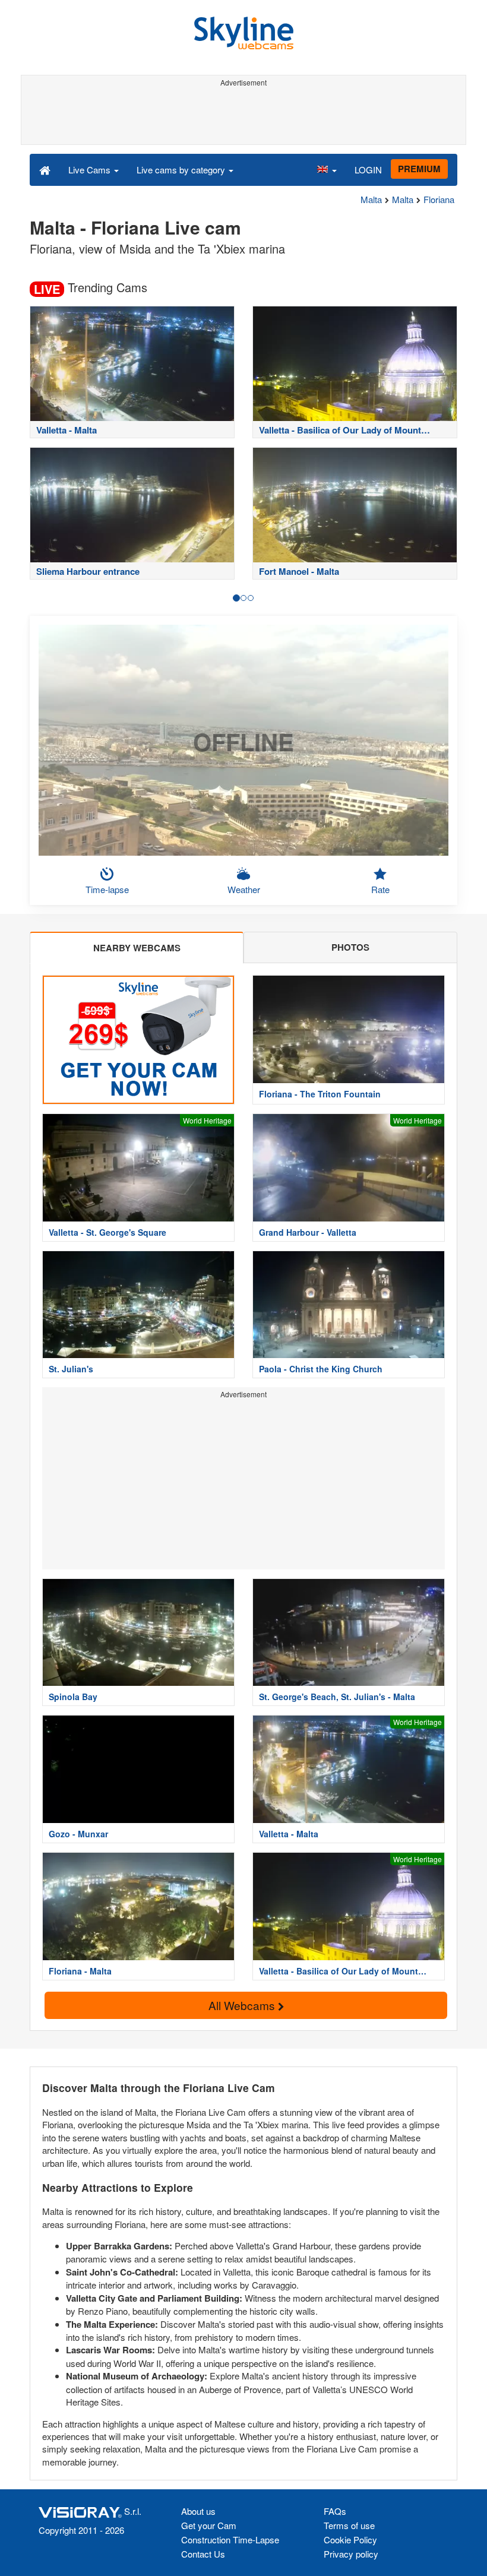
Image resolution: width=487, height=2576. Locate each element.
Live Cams (91, 170)
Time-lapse (107, 889)
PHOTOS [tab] (350, 947)
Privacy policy (351, 2554)
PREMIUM (419, 169)
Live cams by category (182, 170)
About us (198, 2511)
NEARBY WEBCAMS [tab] (137, 948)
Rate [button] (380, 889)
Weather (244, 889)
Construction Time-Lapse (230, 2539)
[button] (327, 169)
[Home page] (45, 169)
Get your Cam (209, 2525)
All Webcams (243, 2005)
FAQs (335, 2511)
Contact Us (203, 2554)
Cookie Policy (350, 2539)
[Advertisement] (241, 118)
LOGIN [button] (368, 170)
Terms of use (349, 2525)
